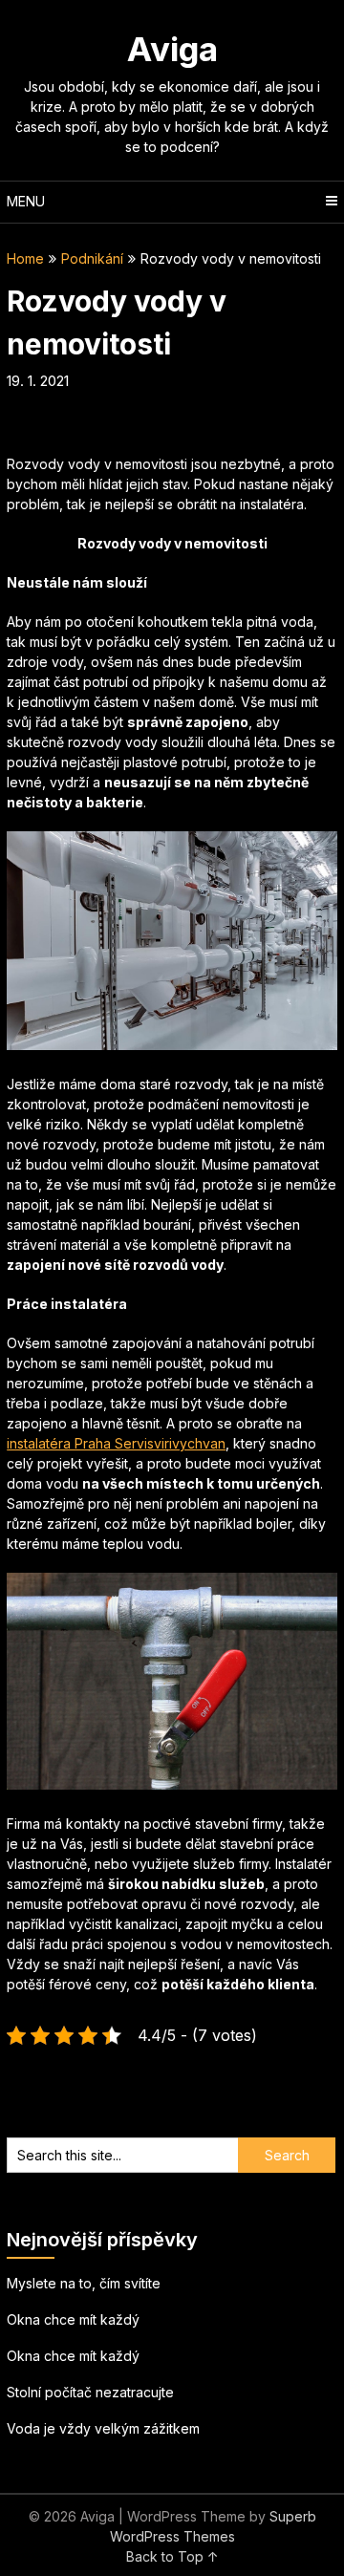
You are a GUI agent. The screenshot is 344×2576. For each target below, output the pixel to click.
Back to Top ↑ (172, 2556)
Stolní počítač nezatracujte (90, 2392)
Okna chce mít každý (73, 2319)
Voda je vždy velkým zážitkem (103, 2428)
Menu (26, 201)
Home (25, 258)
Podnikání (92, 258)
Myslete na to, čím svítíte (84, 2283)
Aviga (172, 49)
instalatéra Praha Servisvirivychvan (116, 1443)
